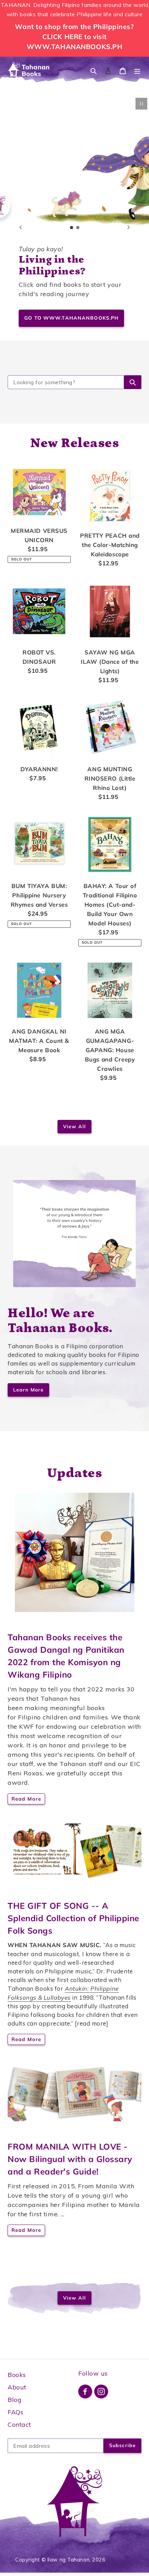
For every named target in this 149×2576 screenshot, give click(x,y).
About (17, 2387)
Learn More (28, 1390)
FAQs (15, 2412)
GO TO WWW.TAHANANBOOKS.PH (71, 318)
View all (74, 1126)
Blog (15, 2400)
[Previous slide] (20, 227)
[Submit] (133, 382)
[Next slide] (129, 227)
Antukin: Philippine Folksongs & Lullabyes (63, 1993)
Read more (26, 1799)
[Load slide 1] (72, 228)
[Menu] (137, 70)
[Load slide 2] (78, 228)
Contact (19, 2424)
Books (17, 2375)
